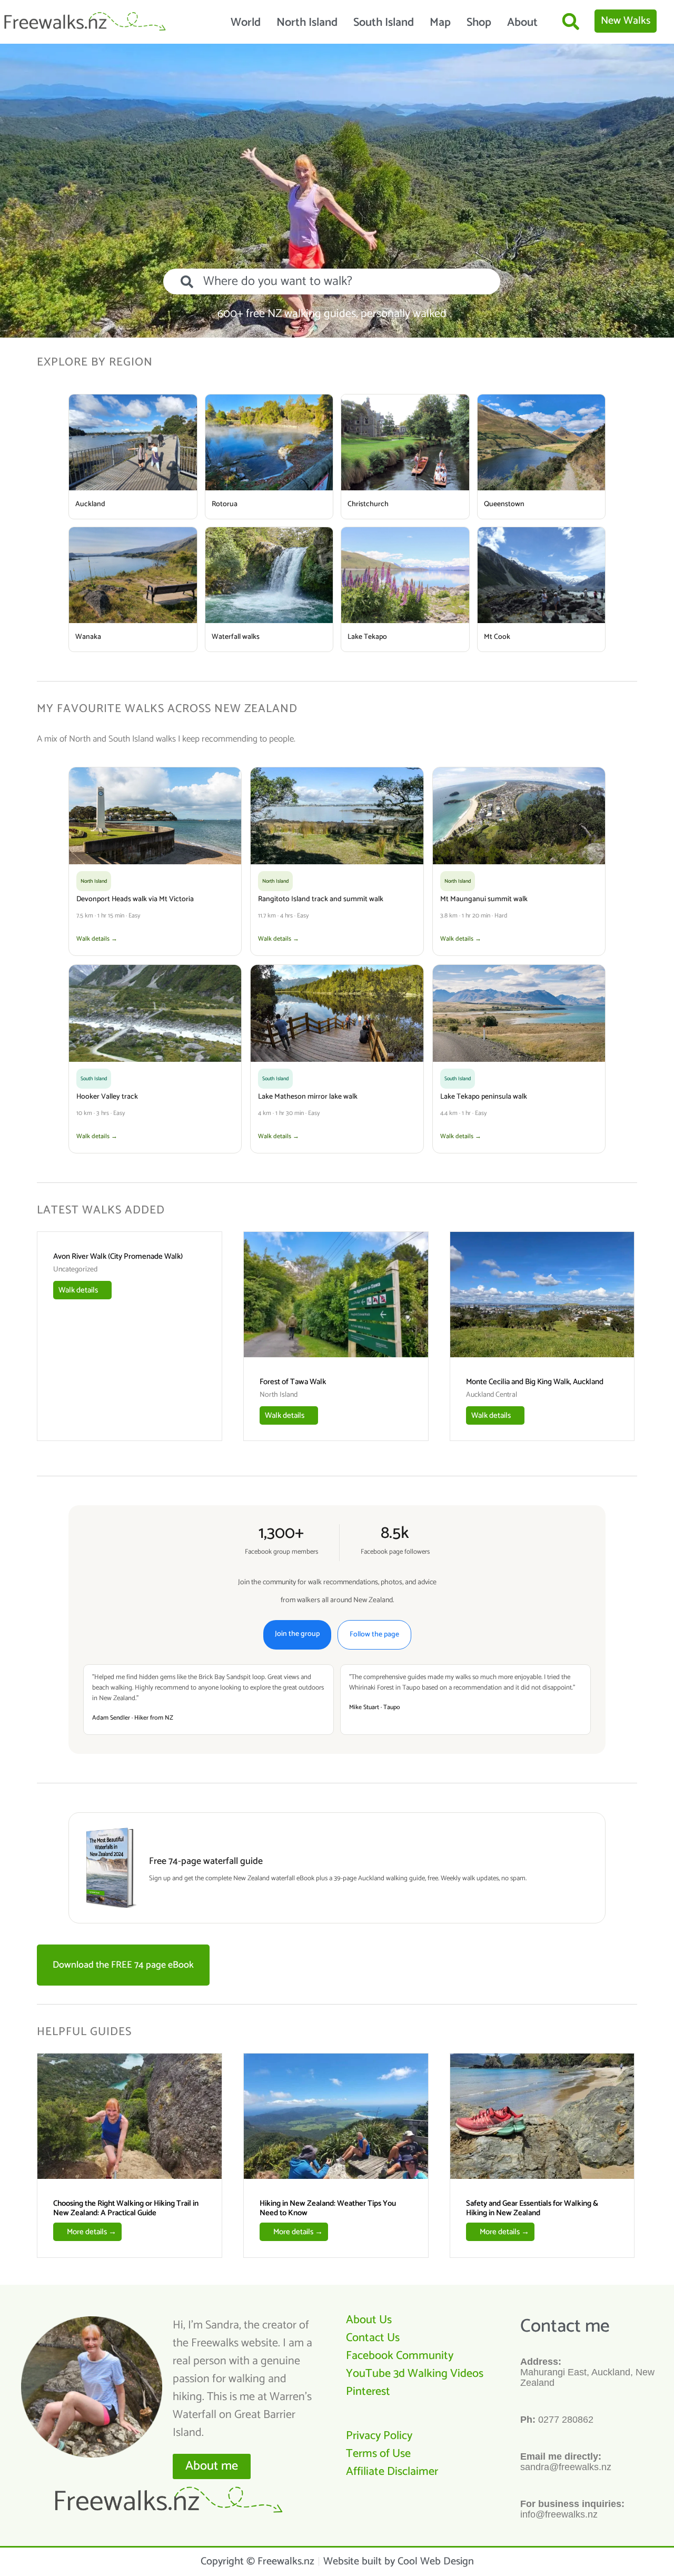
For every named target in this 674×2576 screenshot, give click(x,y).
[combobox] (332, 282)
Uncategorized (75, 1270)
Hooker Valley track (107, 1097)
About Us (369, 2320)
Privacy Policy (379, 2436)
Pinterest (368, 2392)
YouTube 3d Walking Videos (415, 2374)
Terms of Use (378, 2454)
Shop (479, 23)
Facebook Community (400, 2356)
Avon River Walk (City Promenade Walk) (118, 1256)
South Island (384, 23)
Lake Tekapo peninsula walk (484, 1097)
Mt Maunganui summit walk (484, 899)
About (522, 23)
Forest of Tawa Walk (293, 1382)
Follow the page (374, 1635)
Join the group (297, 1634)
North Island (307, 23)
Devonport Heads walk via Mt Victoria (135, 899)
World (246, 23)
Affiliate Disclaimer (392, 2472)
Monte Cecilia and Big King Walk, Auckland (535, 1382)
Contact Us (373, 2338)
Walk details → (97, 939)
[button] (571, 21)
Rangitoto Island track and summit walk (321, 899)
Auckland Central (492, 1395)
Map (440, 23)
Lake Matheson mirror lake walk (308, 1097)
